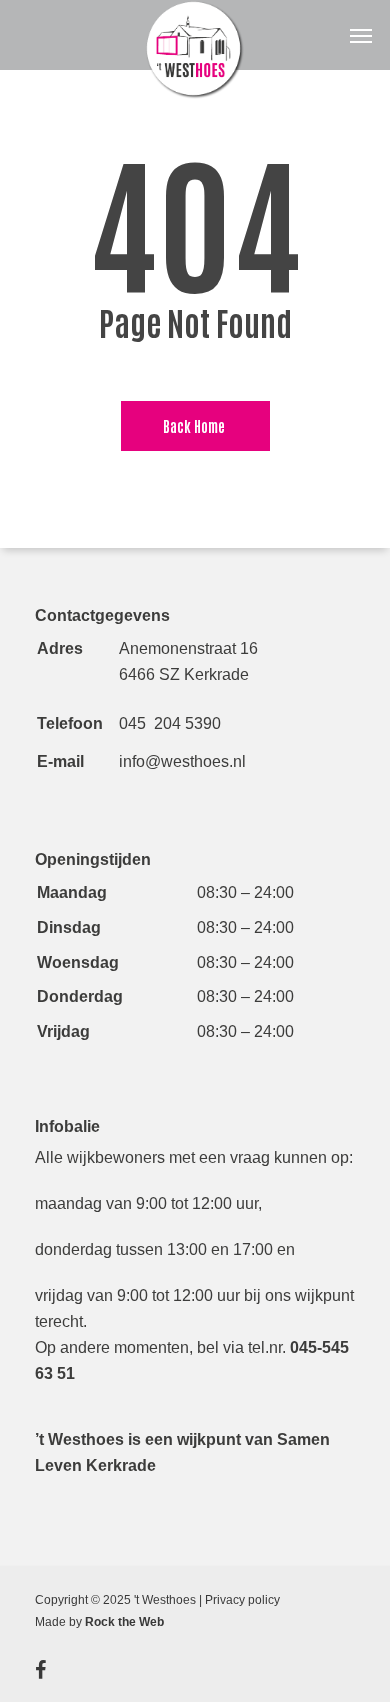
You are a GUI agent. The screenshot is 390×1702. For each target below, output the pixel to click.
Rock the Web (124, 1622)
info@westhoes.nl (182, 761)
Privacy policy (242, 1600)
